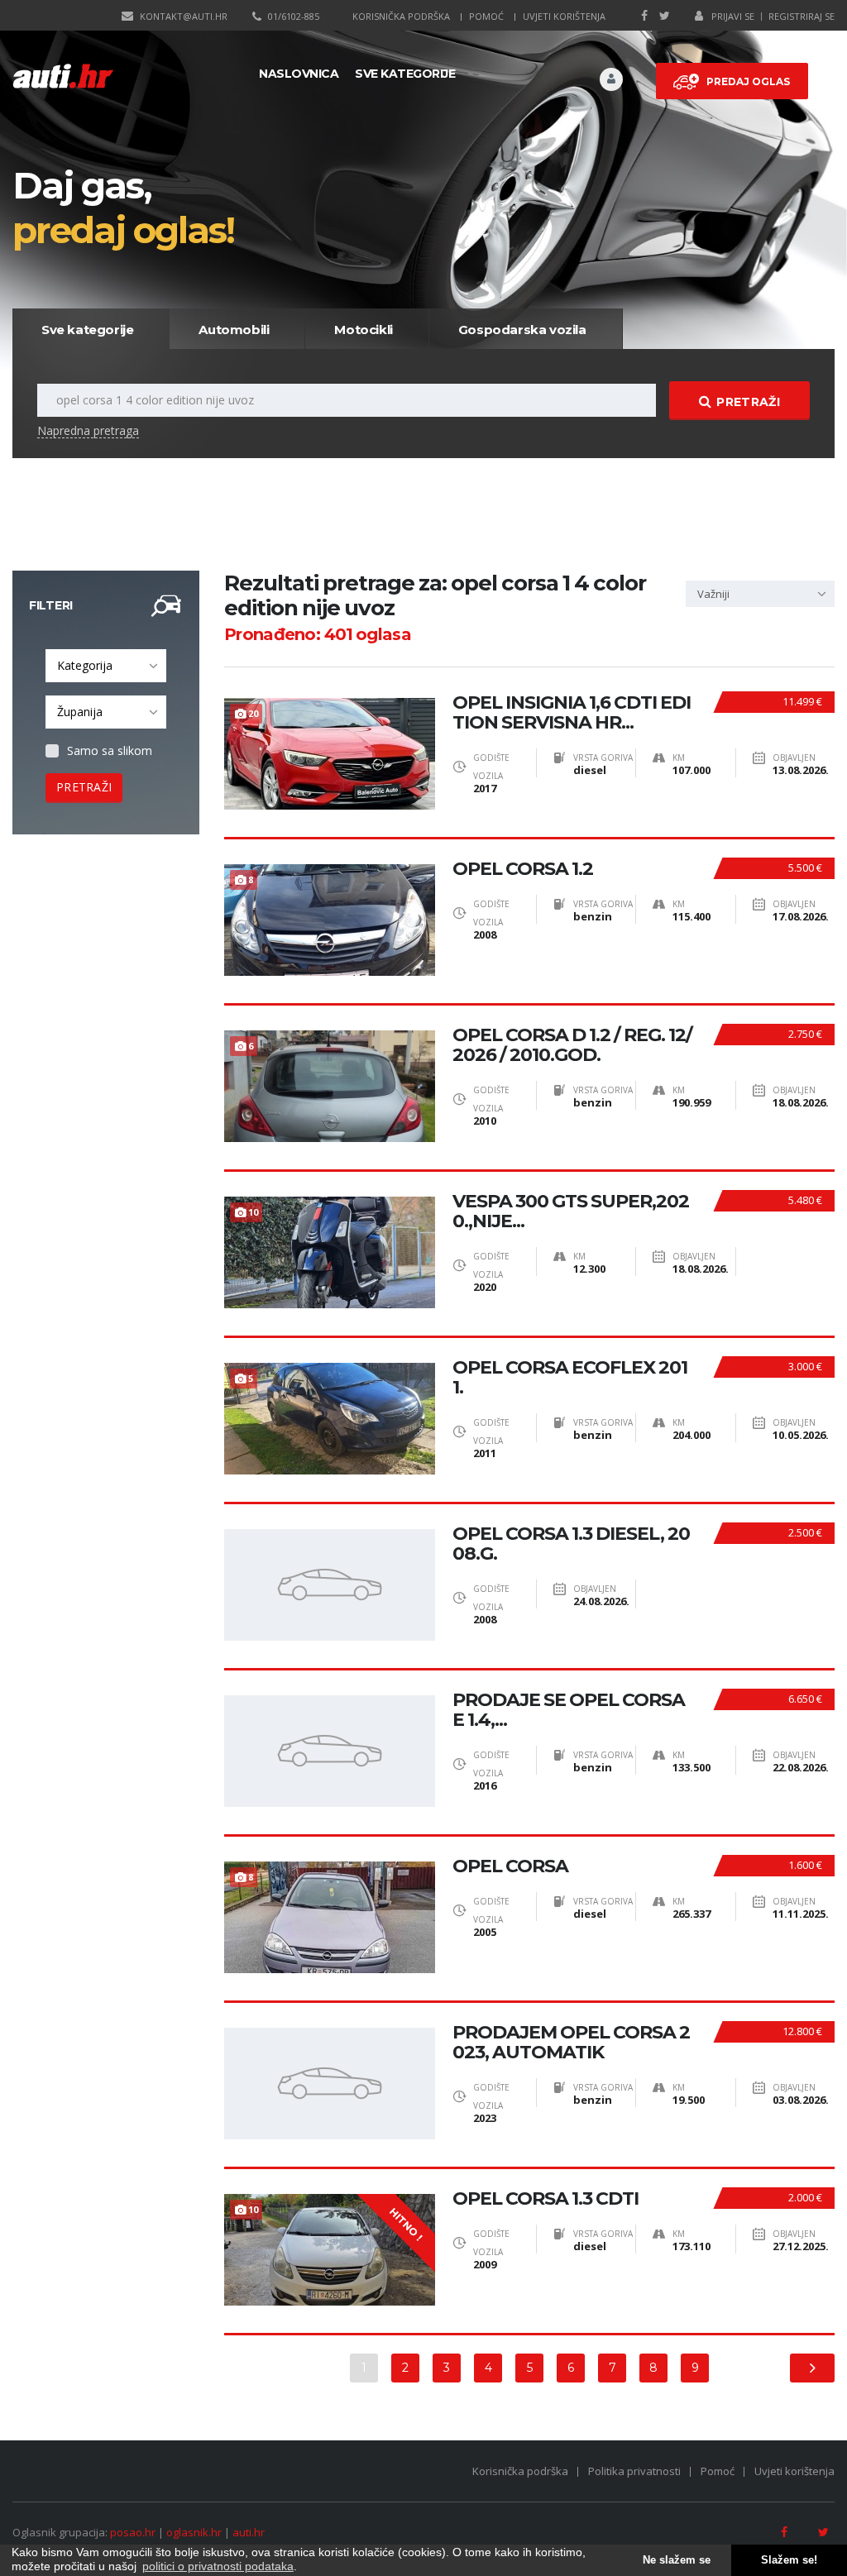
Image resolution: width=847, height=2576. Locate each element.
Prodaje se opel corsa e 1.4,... (569, 1710)
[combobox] (106, 666)
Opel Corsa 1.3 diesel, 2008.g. (571, 1544)
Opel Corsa (510, 1866)
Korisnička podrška (401, 16)
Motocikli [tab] (363, 330)
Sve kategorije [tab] (87, 330)
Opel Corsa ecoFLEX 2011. (570, 1378)
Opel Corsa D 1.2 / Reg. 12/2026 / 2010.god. (572, 1045)
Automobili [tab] (234, 330)
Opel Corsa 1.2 (523, 869)
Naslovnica (299, 74)
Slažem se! (789, 2560)
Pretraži (748, 402)
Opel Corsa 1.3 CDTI (546, 2199)
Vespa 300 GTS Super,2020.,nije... (571, 1212)
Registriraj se (802, 16)
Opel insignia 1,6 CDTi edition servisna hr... (572, 713)
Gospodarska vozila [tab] (522, 330)
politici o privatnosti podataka (218, 2566)
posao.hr (133, 2532)
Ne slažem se (677, 2560)
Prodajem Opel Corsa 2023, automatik (571, 2043)
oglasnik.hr (194, 2532)
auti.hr (249, 2532)
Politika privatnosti (634, 2471)
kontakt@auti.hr (184, 16)
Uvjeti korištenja (564, 16)
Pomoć (486, 16)
